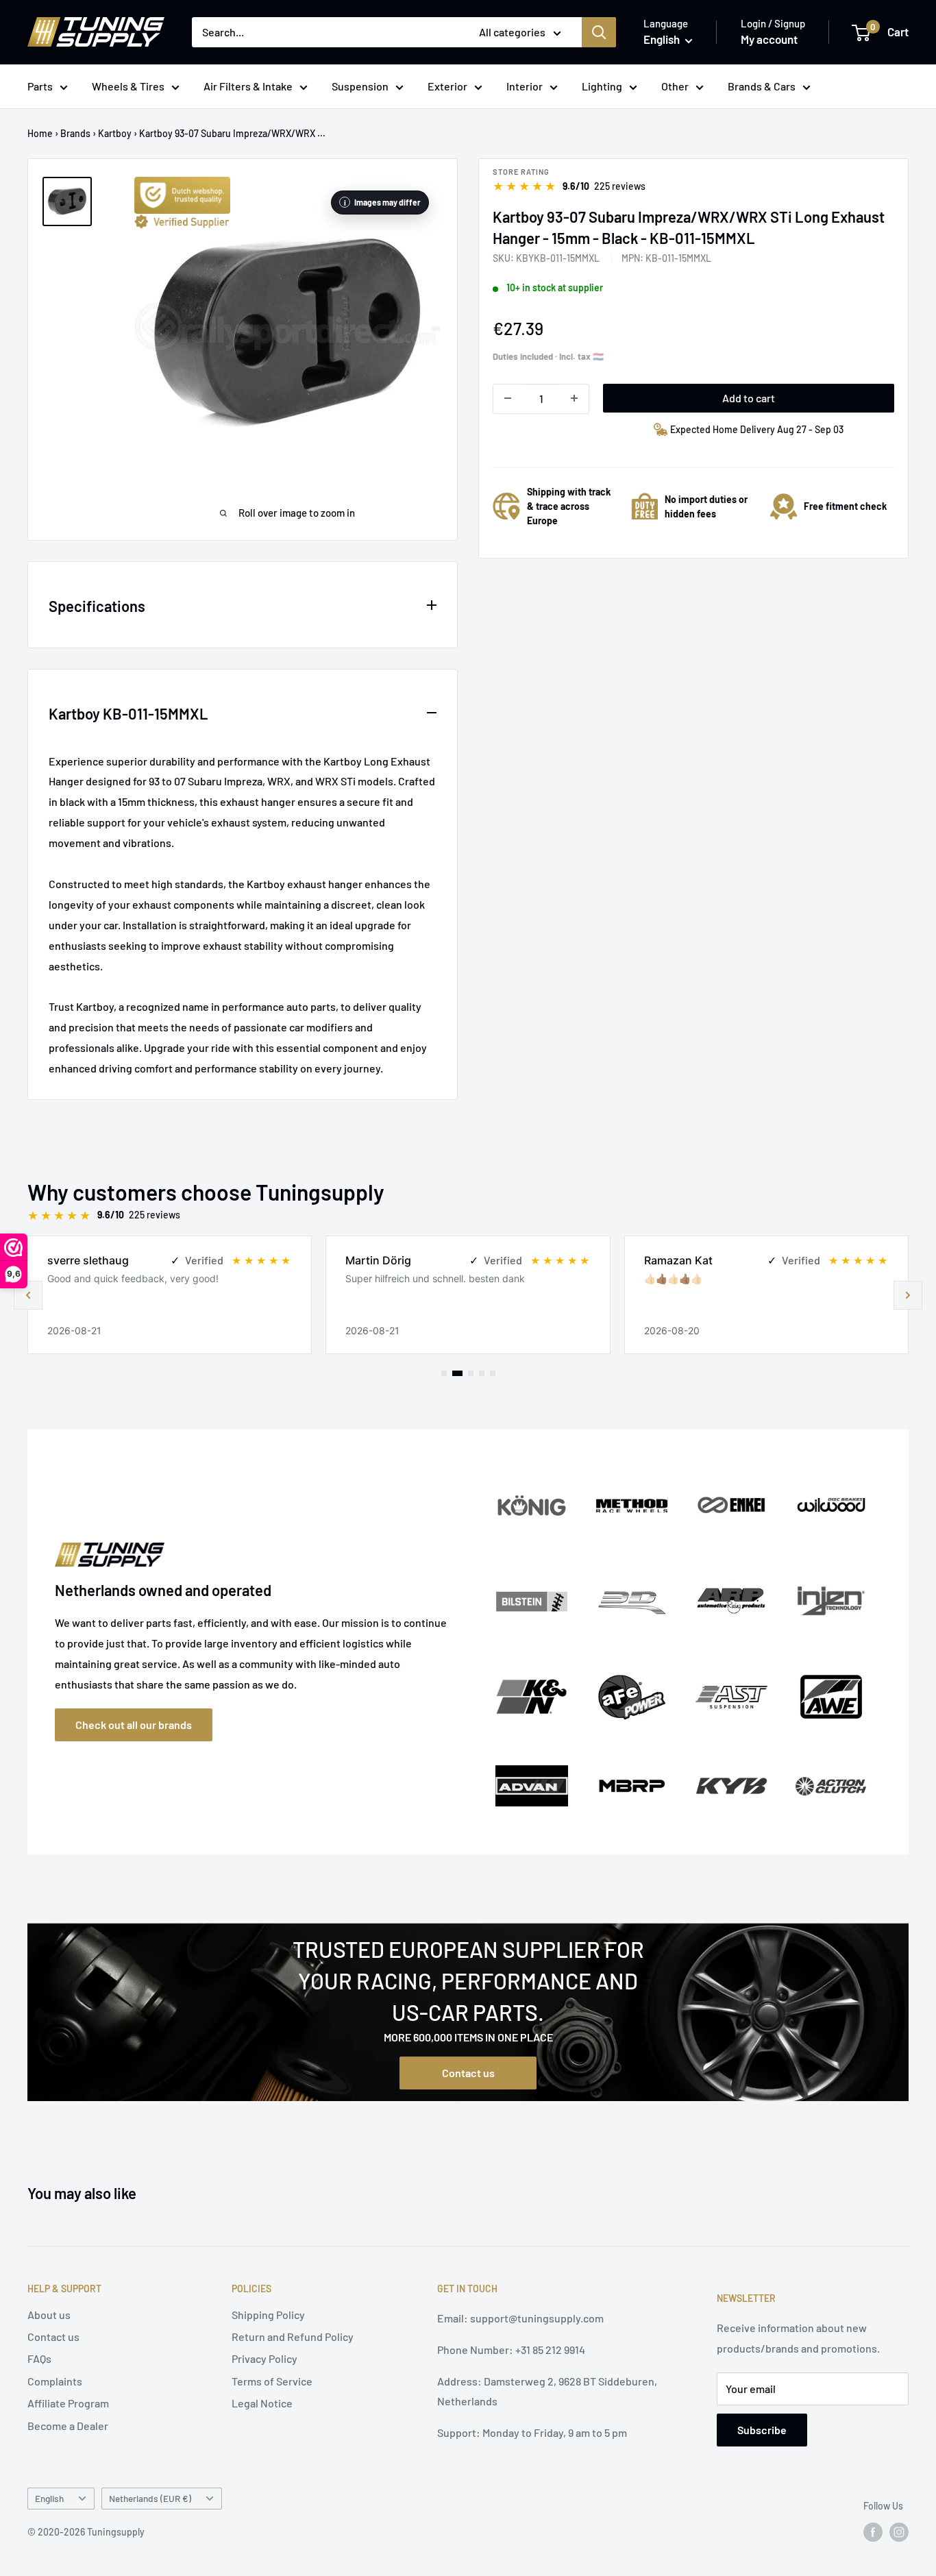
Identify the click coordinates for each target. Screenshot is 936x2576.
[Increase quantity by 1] (574, 398)
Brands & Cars (762, 86)
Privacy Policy (264, 2358)
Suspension (360, 86)
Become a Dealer (68, 2426)
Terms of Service (272, 2381)
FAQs (39, 2358)
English (49, 2498)
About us (49, 2315)
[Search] (599, 32)
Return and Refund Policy (293, 2336)
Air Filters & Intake (248, 86)
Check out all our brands (134, 1725)
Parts (40, 86)
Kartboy (115, 133)
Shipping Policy (268, 2315)
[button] (908, 1295)
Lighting (602, 86)
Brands (75, 133)
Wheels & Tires (128, 86)
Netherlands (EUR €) (150, 2498)
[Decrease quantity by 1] (508, 398)
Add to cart (749, 397)
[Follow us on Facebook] (873, 2532)
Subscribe (762, 2430)
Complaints (55, 2381)
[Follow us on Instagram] (899, 2532)
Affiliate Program (68, 2403)
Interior (525, 86)
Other (675, 86)
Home (40, 133)
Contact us (468, 2073)
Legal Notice (262, 2403)
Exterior (447, 86)
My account (769, 39)
